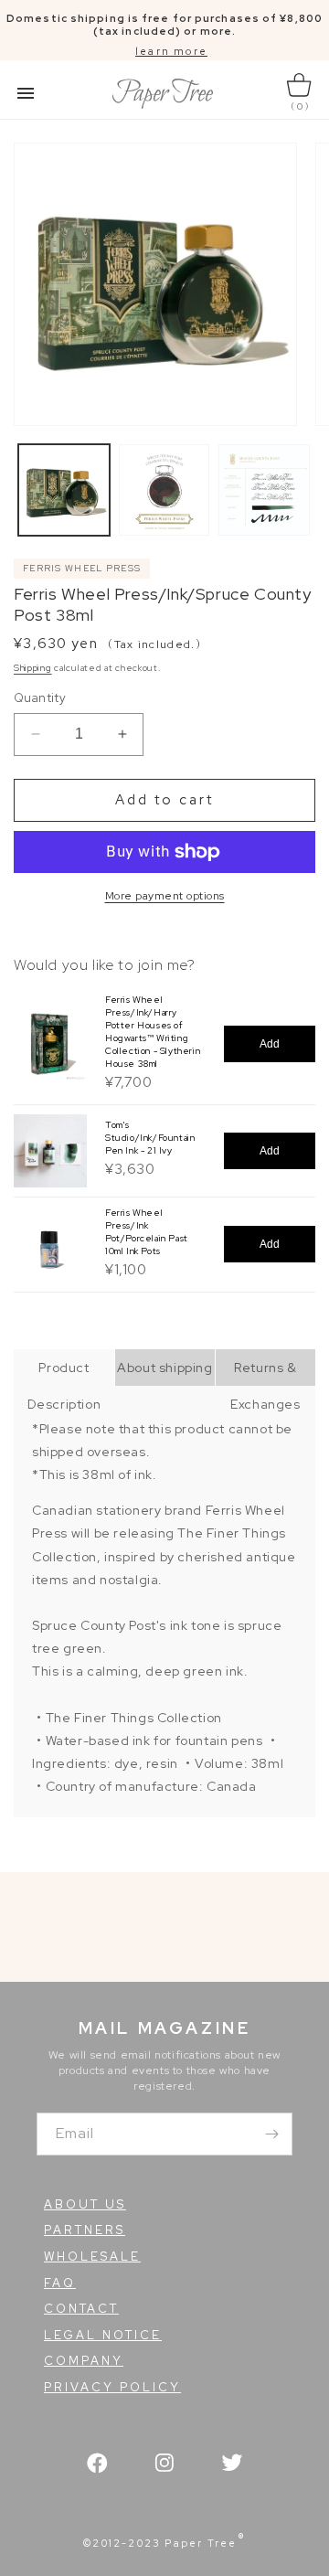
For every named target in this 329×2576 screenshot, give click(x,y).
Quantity (40, 698)
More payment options (165, 896)
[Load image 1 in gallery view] (64, 490)
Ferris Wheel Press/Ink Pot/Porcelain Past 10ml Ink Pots (147, 1232)
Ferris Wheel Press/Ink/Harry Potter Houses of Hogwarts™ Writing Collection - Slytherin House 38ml (153, 1032)
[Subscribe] (271, 2134)
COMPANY (84, 2361)
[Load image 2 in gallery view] (164, 490)
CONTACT (81, 2309)
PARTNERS (85, 2230)
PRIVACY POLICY (112, 2387)
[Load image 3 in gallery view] (264, 490)
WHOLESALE (92, 2257)
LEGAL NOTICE (103, 2335)
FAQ (60, 2283)
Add (270, 1044)
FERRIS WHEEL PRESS (82, 568)
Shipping (33, 668)
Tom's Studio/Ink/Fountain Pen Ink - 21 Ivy (150, 1138)
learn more (171, 51)
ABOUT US (85, 2204)
